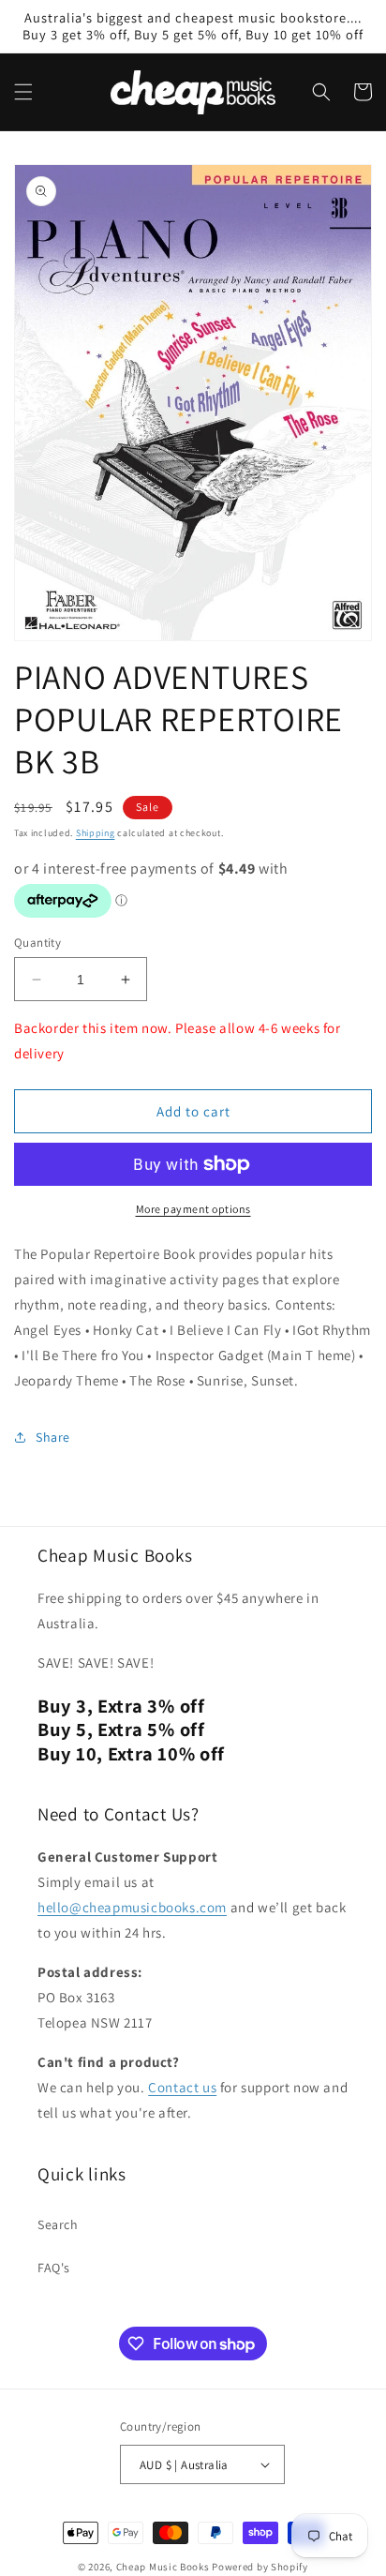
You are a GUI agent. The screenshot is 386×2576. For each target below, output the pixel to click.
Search (58, 2224)
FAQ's (54, 2268)
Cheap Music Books (163, 2567)
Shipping (96, 833)
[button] (23, 92)
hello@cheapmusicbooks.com (132, 1907)
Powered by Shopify (260, 2567)
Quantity (37, 943)
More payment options (193, 1209)
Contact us (182, 2087)
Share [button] (53, 1437)
